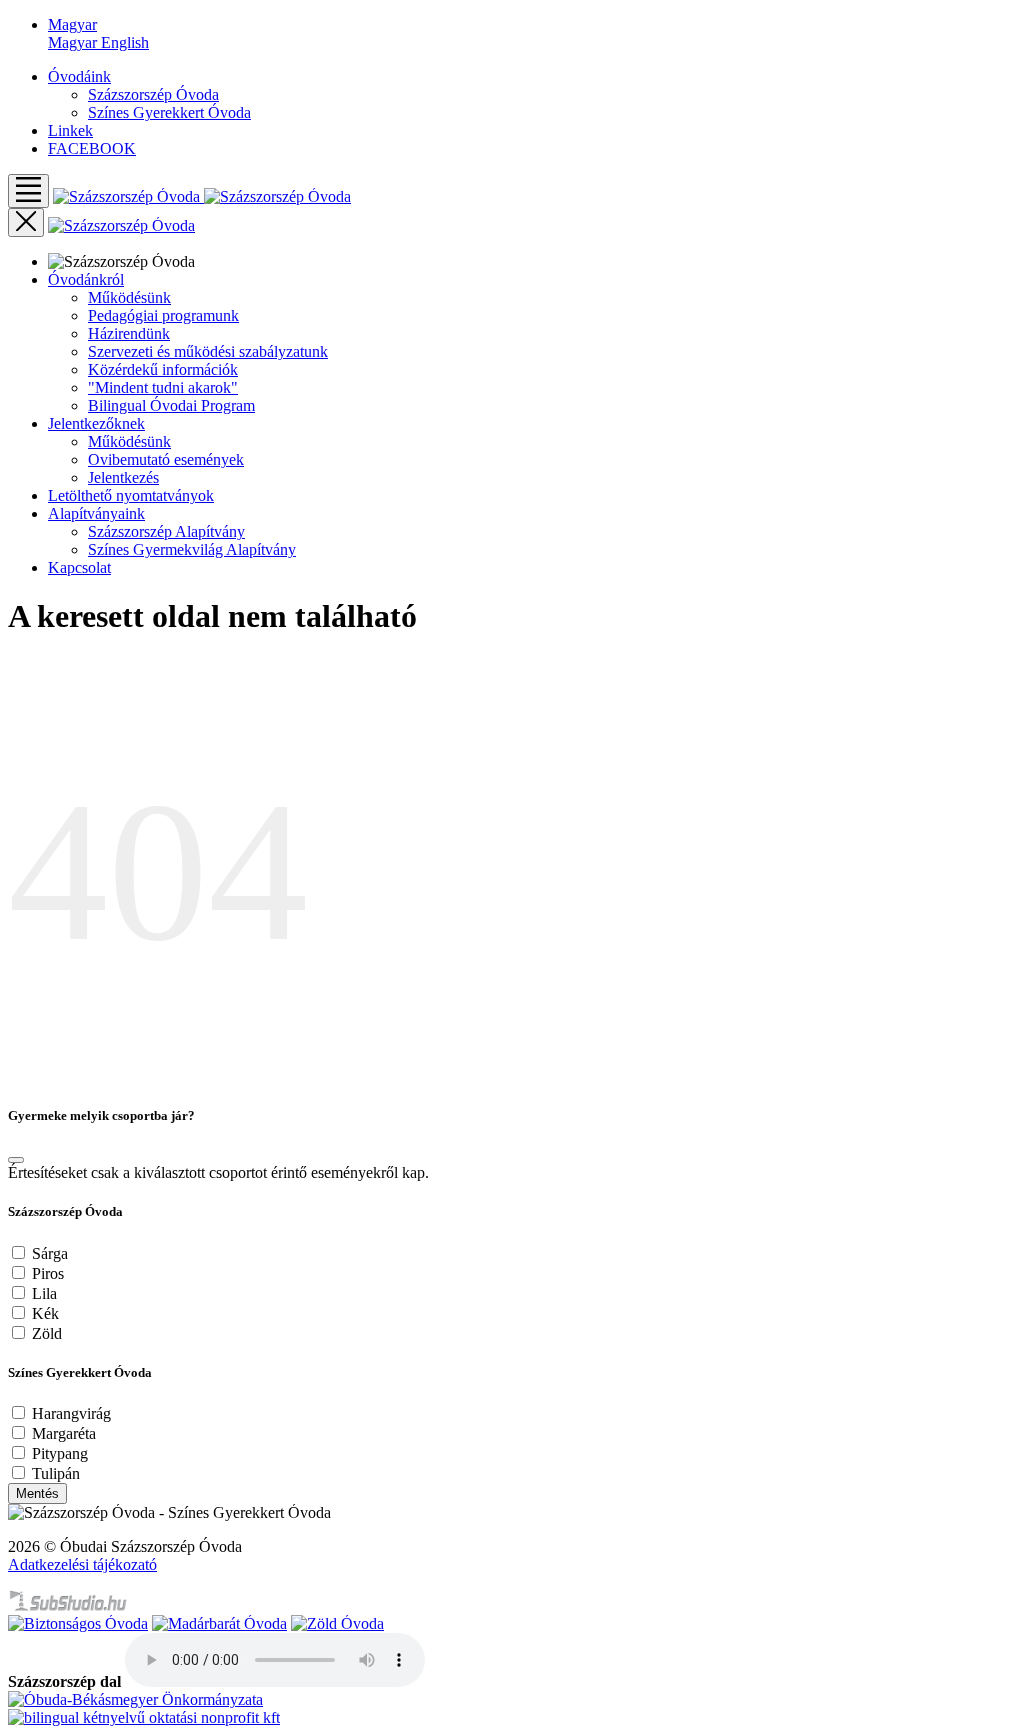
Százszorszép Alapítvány (166, 531)
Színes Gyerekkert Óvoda (169, 112)
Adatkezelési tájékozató (82, 1564)
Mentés (37, 1493)
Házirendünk (129, 333)
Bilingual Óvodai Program (171, 405)
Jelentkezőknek (96, 423)
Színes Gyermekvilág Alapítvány (192, 549)
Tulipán (56, 1473)
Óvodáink (79, 76)
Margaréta (64, 1433)
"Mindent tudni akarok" (163, 387)
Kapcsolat (79, 567)
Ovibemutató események (166, 459)
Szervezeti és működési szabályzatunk (208, 351)
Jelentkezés (123, 477)
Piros (48, 1273)
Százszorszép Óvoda (153, 94)
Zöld (47, 1333)
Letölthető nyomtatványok (131, 495)
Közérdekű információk (163, 369)
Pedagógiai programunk (163, 315)
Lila (44, 1293)
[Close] (16, 1160)
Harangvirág (71, 1413)
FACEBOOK (92, 148)
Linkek (70, 130)
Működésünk (129, 297)
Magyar (74, 42)
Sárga (50, 1253)
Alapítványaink (96, 513)
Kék (45, 1313)
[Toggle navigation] (28, 191)
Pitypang (60, 1453)
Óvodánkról (86, 279)
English (125, 42)
